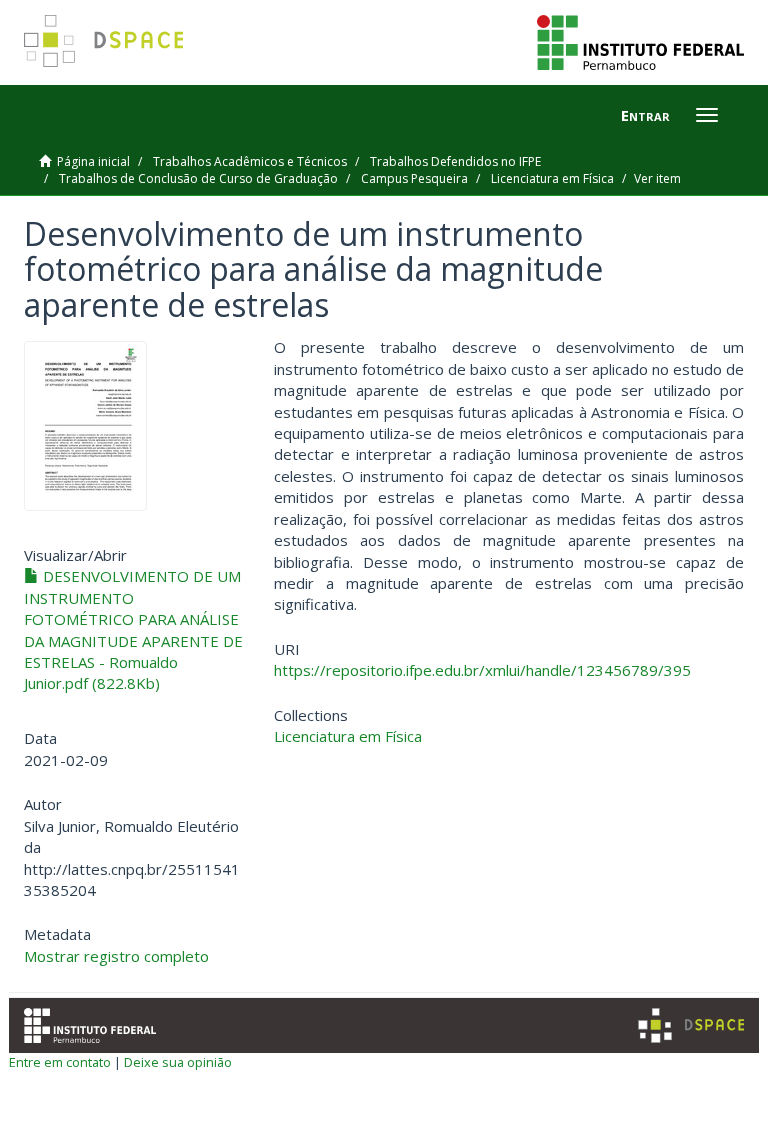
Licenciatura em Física (552, 178)
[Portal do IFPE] (640, 41)
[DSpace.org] (691, 1025)
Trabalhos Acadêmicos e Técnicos (250, 161)
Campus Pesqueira (414, 178)
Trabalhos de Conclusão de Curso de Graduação (198, 178)
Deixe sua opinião (178, 1062)
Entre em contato (60, 1062)
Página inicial (93, 161)
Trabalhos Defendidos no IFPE (455, 161)
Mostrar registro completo (116, 956)
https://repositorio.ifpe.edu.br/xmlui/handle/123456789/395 (482, 670)
